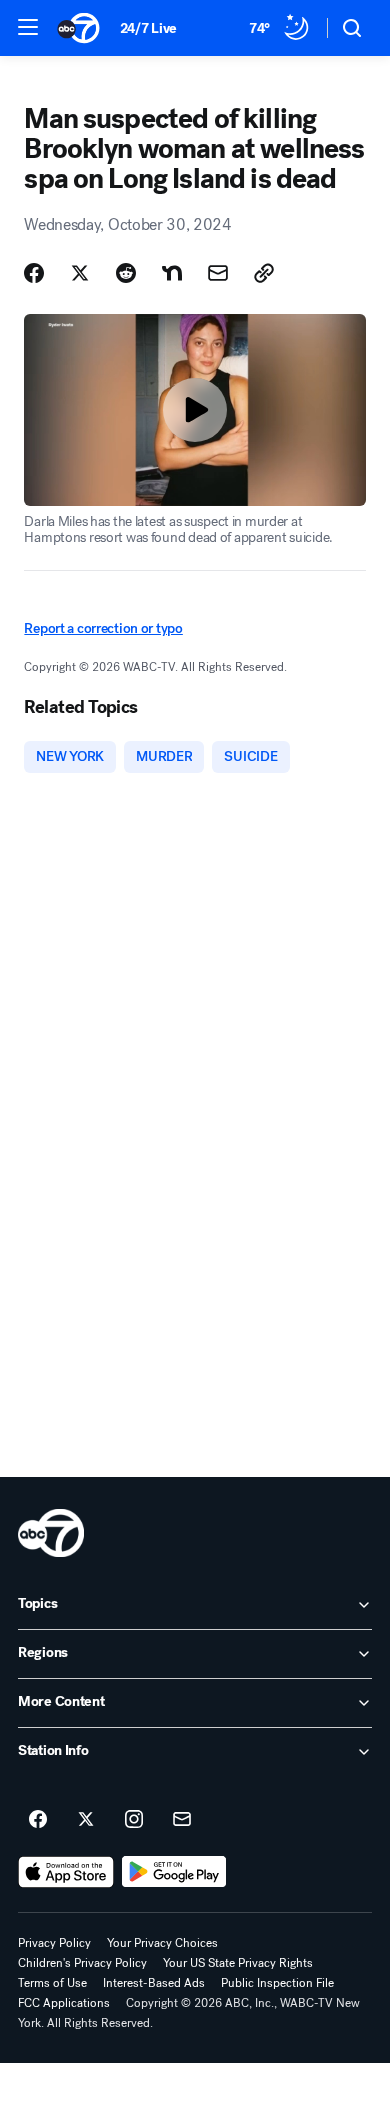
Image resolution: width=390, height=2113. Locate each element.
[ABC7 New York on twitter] (86, 1820)
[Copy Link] (264, 273)
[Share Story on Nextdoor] (172, 273)
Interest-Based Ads (154, 1983)
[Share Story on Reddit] (126, 273)
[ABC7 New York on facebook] (38, 1820)
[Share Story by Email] (218, 273)
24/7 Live (148, 28)
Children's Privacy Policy (82, 1963)
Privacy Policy (54, 1943)
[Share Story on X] (80, 273)
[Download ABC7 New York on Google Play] (174, 1872)
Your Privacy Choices (162, 1943)
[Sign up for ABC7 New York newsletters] (182, 1820)
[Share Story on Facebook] (34, 273)
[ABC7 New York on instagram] (134, 1820)
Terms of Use (52, 1983)
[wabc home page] (51, 1533)
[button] (28, 27)
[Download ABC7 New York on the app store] (66, 1872)
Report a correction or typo (103, 628)
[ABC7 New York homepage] (78, 28)
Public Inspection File (277, 1983)
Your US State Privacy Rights (238, 1963)
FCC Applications (64, 2003)
